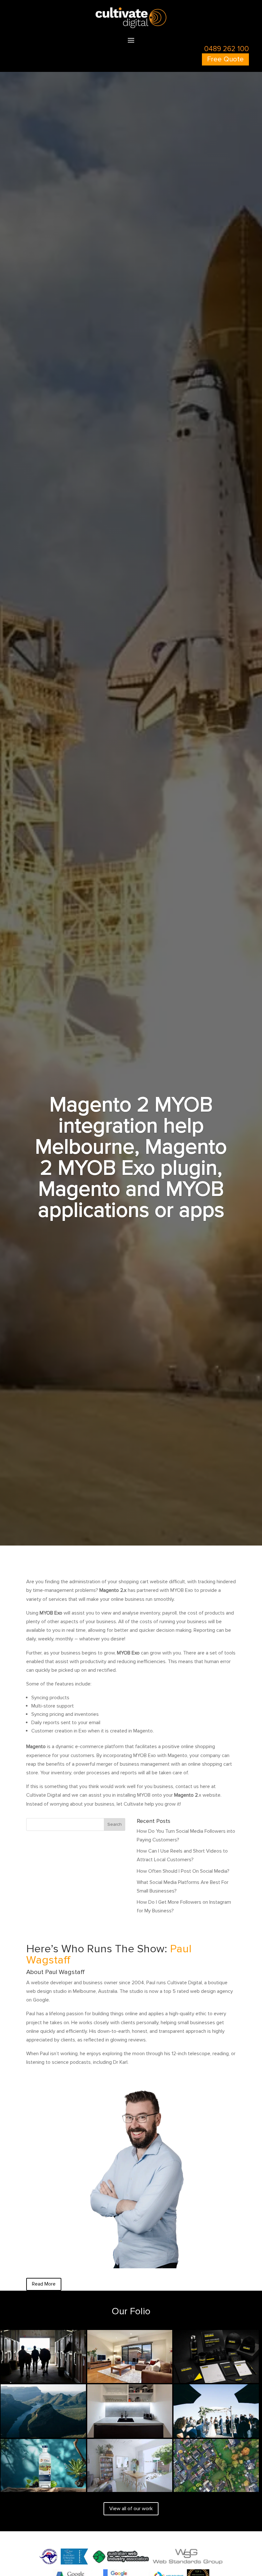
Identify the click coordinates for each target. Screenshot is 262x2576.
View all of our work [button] (131, 2509)
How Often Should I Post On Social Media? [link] (183, 1871)
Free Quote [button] (225, 59)
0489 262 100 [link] (227, 49)
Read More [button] (44, 2284)
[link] (131, 27)
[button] (131, 40)
